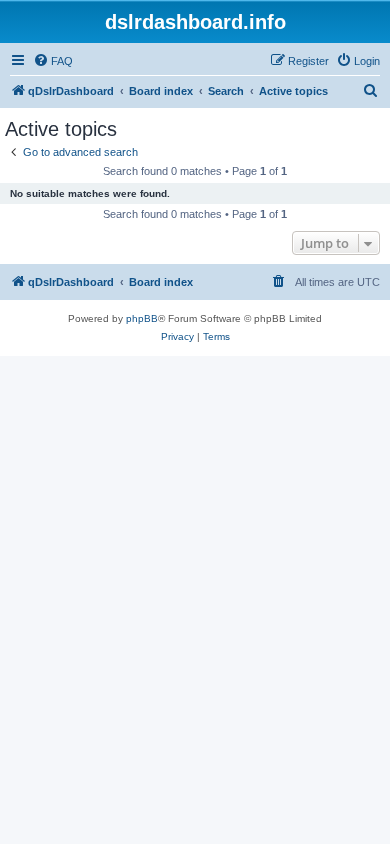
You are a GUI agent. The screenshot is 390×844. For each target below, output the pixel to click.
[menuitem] (53, 61)
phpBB (142, 318)
